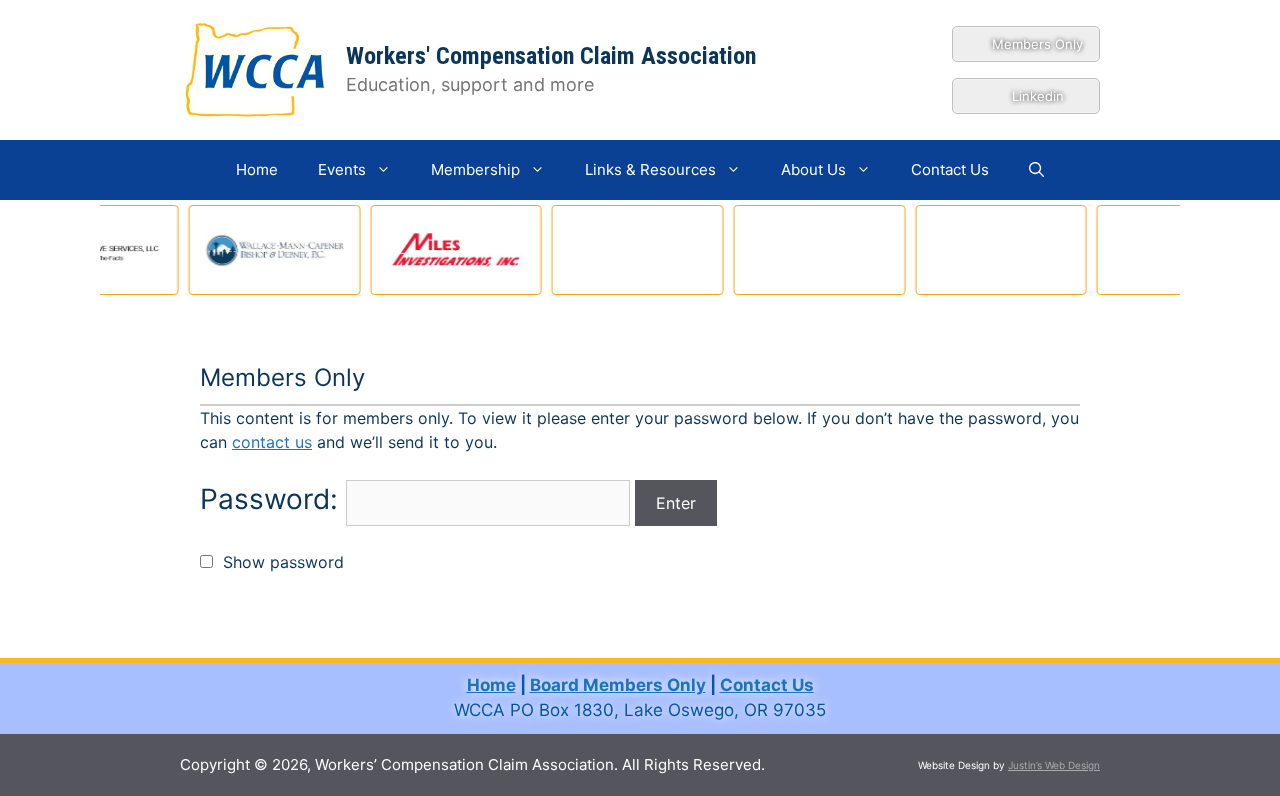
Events (342, 169)
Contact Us (950, 169)
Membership (475, 169)
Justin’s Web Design (1054, 765)
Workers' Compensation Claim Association (551, 56)
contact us (272, 442)
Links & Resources (650, 169)
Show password (278, 562)
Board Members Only (618, 685)
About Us (813, 169)
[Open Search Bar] (1036, 170)
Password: (273, 499)
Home (257, 169)
